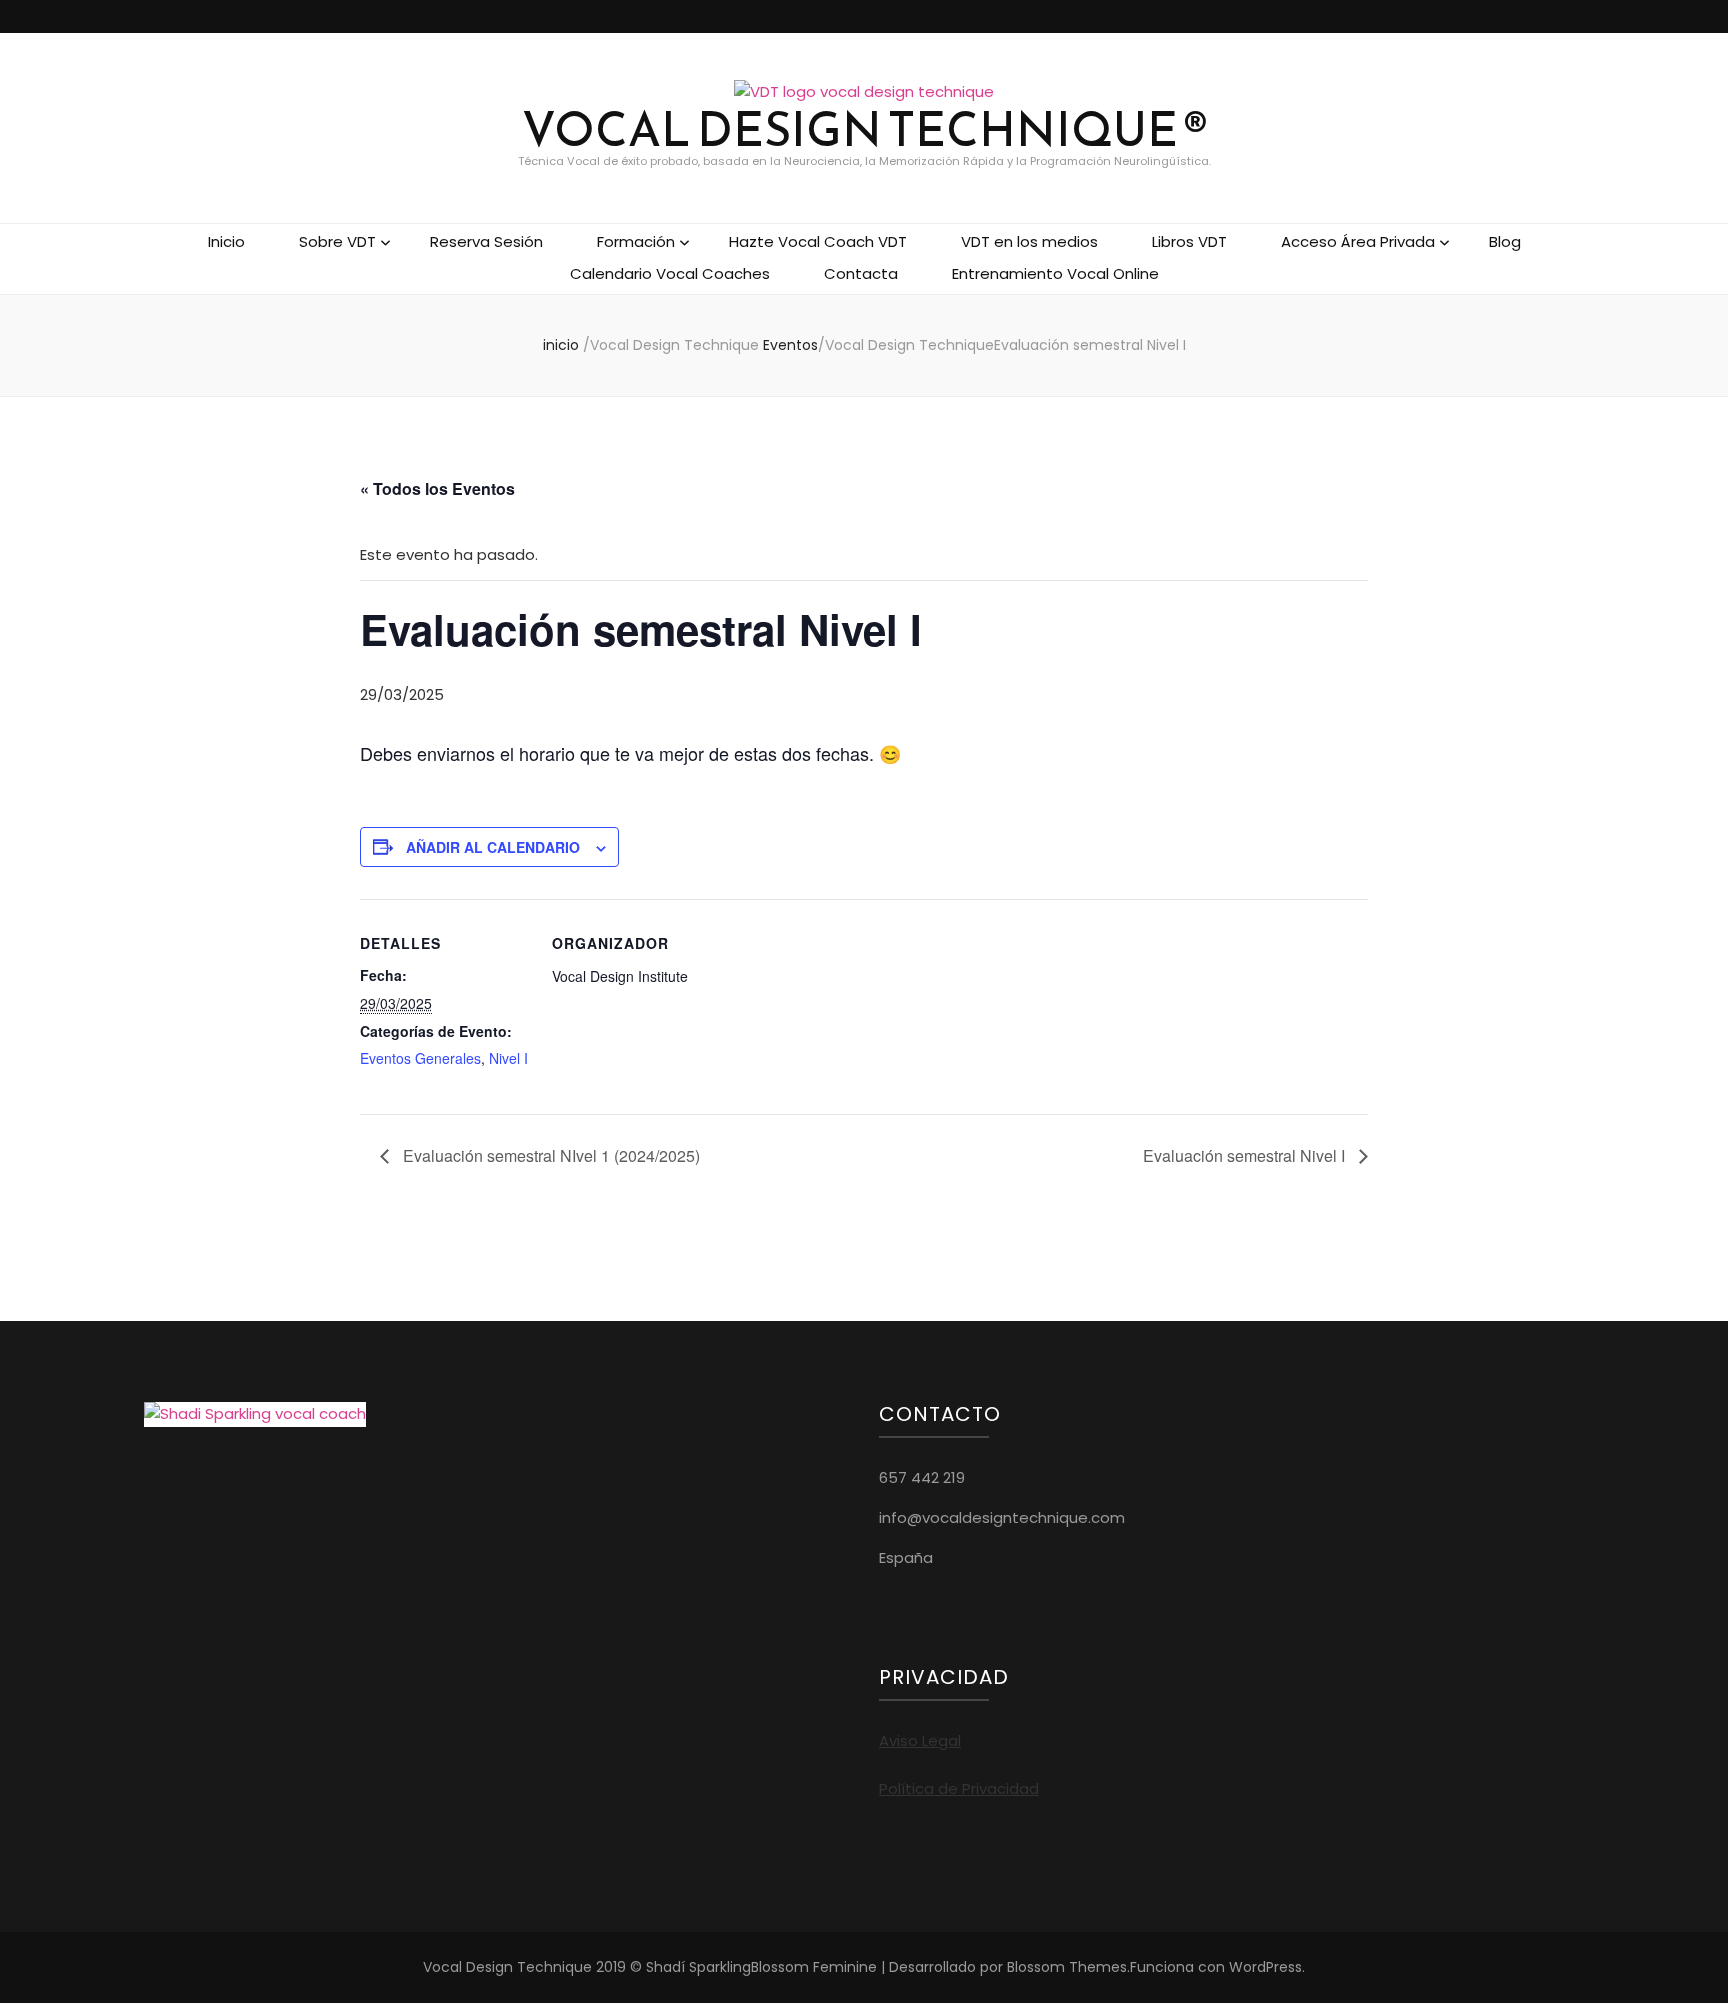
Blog (1505, 241)
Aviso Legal (920, 1740)
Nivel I (508, 1058)
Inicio (226, 241)
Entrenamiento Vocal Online (1055, 273)
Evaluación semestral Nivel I (1246, 1155)
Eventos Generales (420, 1058)
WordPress (1265, 1967)
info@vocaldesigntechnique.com (1002, 1517)
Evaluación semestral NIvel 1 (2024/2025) (549, 1155)
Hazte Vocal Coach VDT (818, 241)
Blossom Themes (1067, 1967)
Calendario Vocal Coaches (670, 273)
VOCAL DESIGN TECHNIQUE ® (864, 129)
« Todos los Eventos (437, 488)
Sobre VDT (337, 241)
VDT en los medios (1029, 241)
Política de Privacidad (959, 1788)
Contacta (861, 273)
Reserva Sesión (486, 241)
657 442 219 (922, 1477)
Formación (636, 241)
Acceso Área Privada (1358, 241)
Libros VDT (1189, 241)
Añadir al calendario (493, 847)
